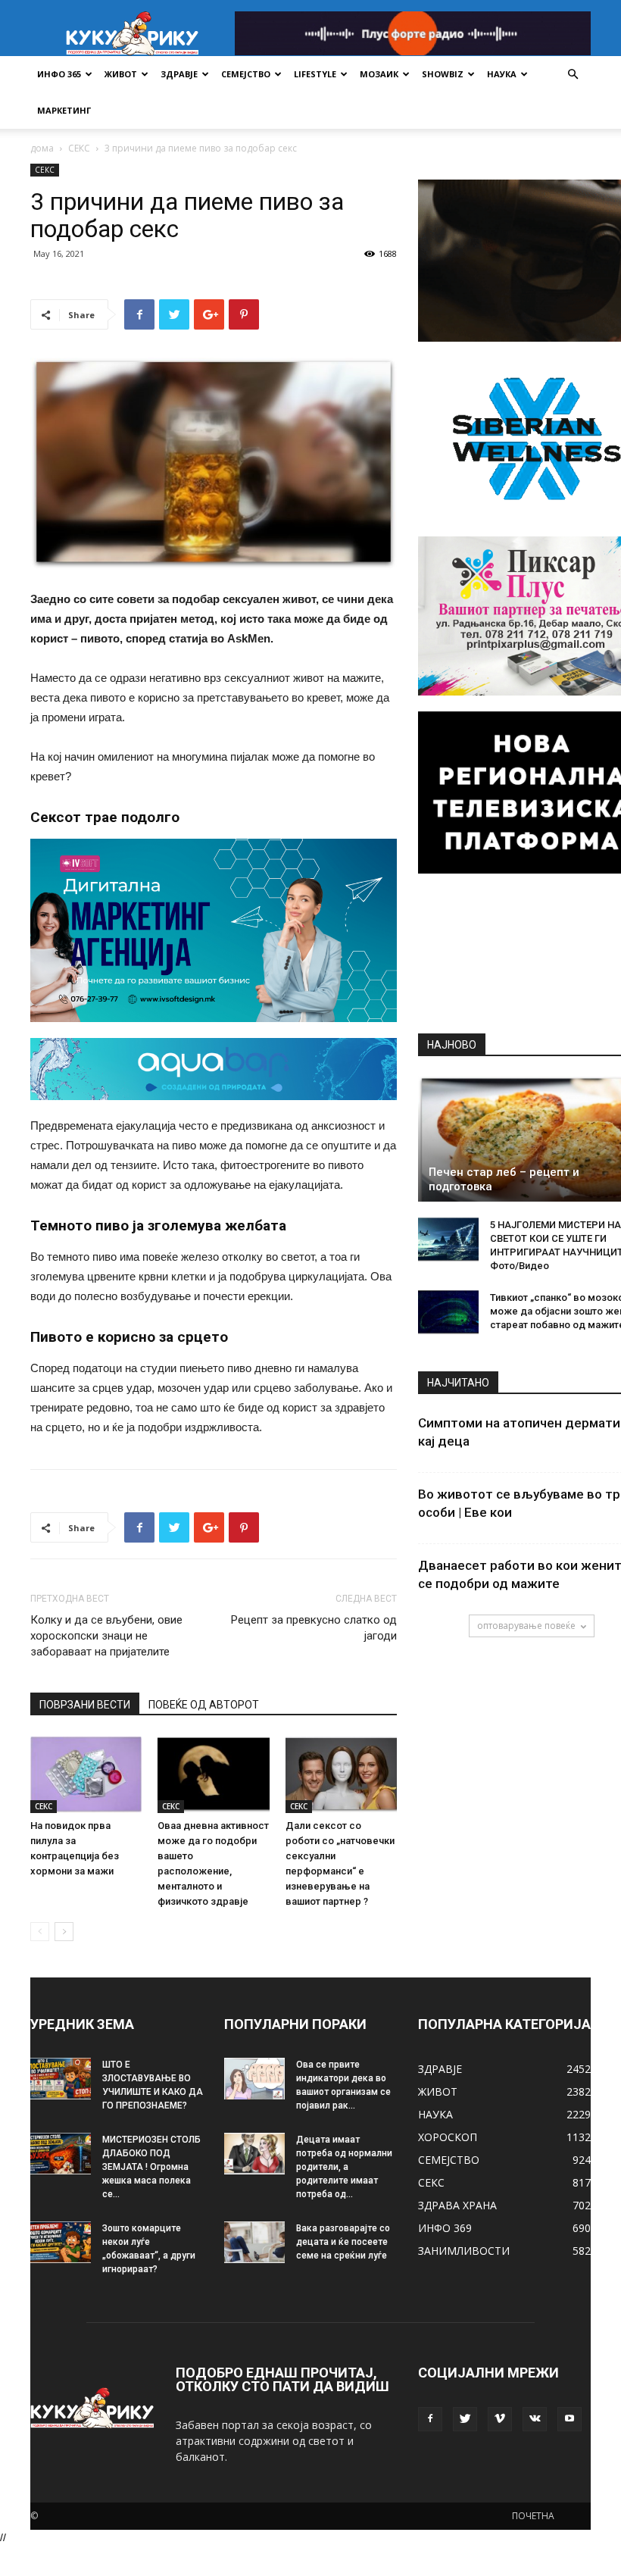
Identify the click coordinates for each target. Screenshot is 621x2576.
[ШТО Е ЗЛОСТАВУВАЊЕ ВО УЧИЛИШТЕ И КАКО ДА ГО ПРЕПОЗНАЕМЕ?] (61, 2079)
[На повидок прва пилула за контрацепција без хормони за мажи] (86, 1774)
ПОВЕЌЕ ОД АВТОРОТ (204, 1705)
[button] (573, 75)
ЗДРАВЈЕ (179, 74)
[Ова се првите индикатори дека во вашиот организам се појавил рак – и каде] (254, 2079)
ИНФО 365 (59, 74)
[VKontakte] (535, 2419)
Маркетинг (64, 110)
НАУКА (502, 74)
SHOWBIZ (443, 74)
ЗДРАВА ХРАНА (457, 2205)
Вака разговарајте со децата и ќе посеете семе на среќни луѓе (343, 2242)
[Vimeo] (500, 2419)
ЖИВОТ (121, 74)
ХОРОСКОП (448, 2137)
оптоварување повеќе (526, 1626)
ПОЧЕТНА (533, 2516)
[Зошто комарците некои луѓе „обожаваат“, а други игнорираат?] (61, 2242)
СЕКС (79, 148)
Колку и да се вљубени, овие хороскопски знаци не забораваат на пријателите (106, 1636)
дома (42, 148)
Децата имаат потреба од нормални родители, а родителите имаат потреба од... (344, 2167)
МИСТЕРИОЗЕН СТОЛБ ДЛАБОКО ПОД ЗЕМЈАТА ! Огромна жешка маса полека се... (151, 2167)
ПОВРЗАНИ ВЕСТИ (85, 1705)
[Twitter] (465, 2419)
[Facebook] (430, 2419)
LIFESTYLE (315, 74)
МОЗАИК (379, 74)
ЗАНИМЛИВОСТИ (464, 2251)
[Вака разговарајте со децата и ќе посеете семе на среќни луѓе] (254, 2242)
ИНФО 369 (445, 2228)
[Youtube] (570, 2419)
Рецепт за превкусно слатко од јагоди (314, 1628)
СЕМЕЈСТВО (246, 74)
